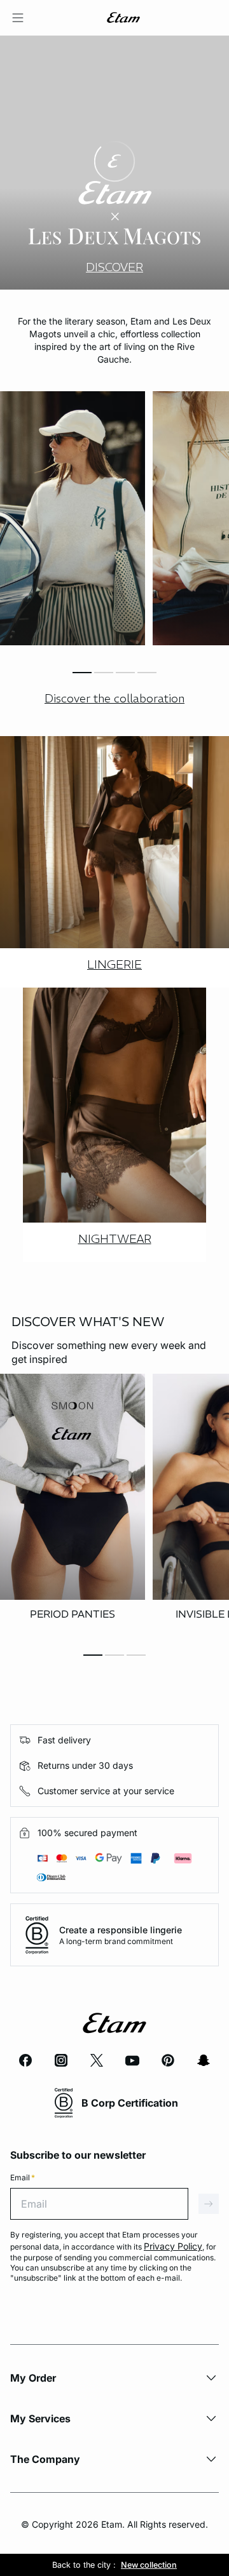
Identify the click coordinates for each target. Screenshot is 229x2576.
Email (23, 2177)
